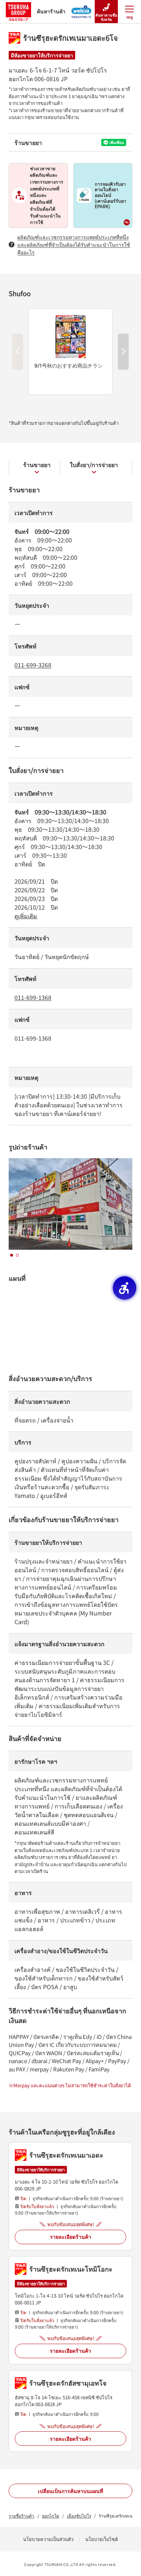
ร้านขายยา (37, 465)
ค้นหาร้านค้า (51, 11)
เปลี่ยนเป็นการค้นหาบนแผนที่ (70, 2491)
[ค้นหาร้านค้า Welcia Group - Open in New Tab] (82, 9)
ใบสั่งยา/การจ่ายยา (94, 465)
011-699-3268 (33, 665)
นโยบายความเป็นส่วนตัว (48, 2539)
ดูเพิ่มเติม (26, 916)
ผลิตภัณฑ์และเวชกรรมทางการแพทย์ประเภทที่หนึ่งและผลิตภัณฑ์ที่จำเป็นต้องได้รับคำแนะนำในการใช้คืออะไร (74, 245)
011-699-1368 (33, 997)
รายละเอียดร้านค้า (70, 2237)
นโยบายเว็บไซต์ (102, 2539)
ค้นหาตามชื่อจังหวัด (106, 17)
